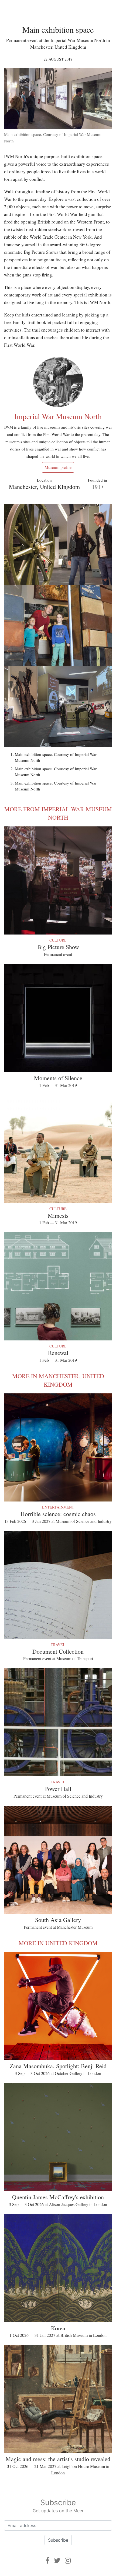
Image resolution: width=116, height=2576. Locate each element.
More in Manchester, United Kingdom (58, 1380)
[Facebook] (48, 2560)
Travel (58, 1645)
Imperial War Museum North (58, 416)
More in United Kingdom (58, 1943)
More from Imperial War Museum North (58, 813)
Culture (58, 940)
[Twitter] (57, 2560)
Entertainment (58, 1507)
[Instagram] (68, 2560)
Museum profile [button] (58, 467)
